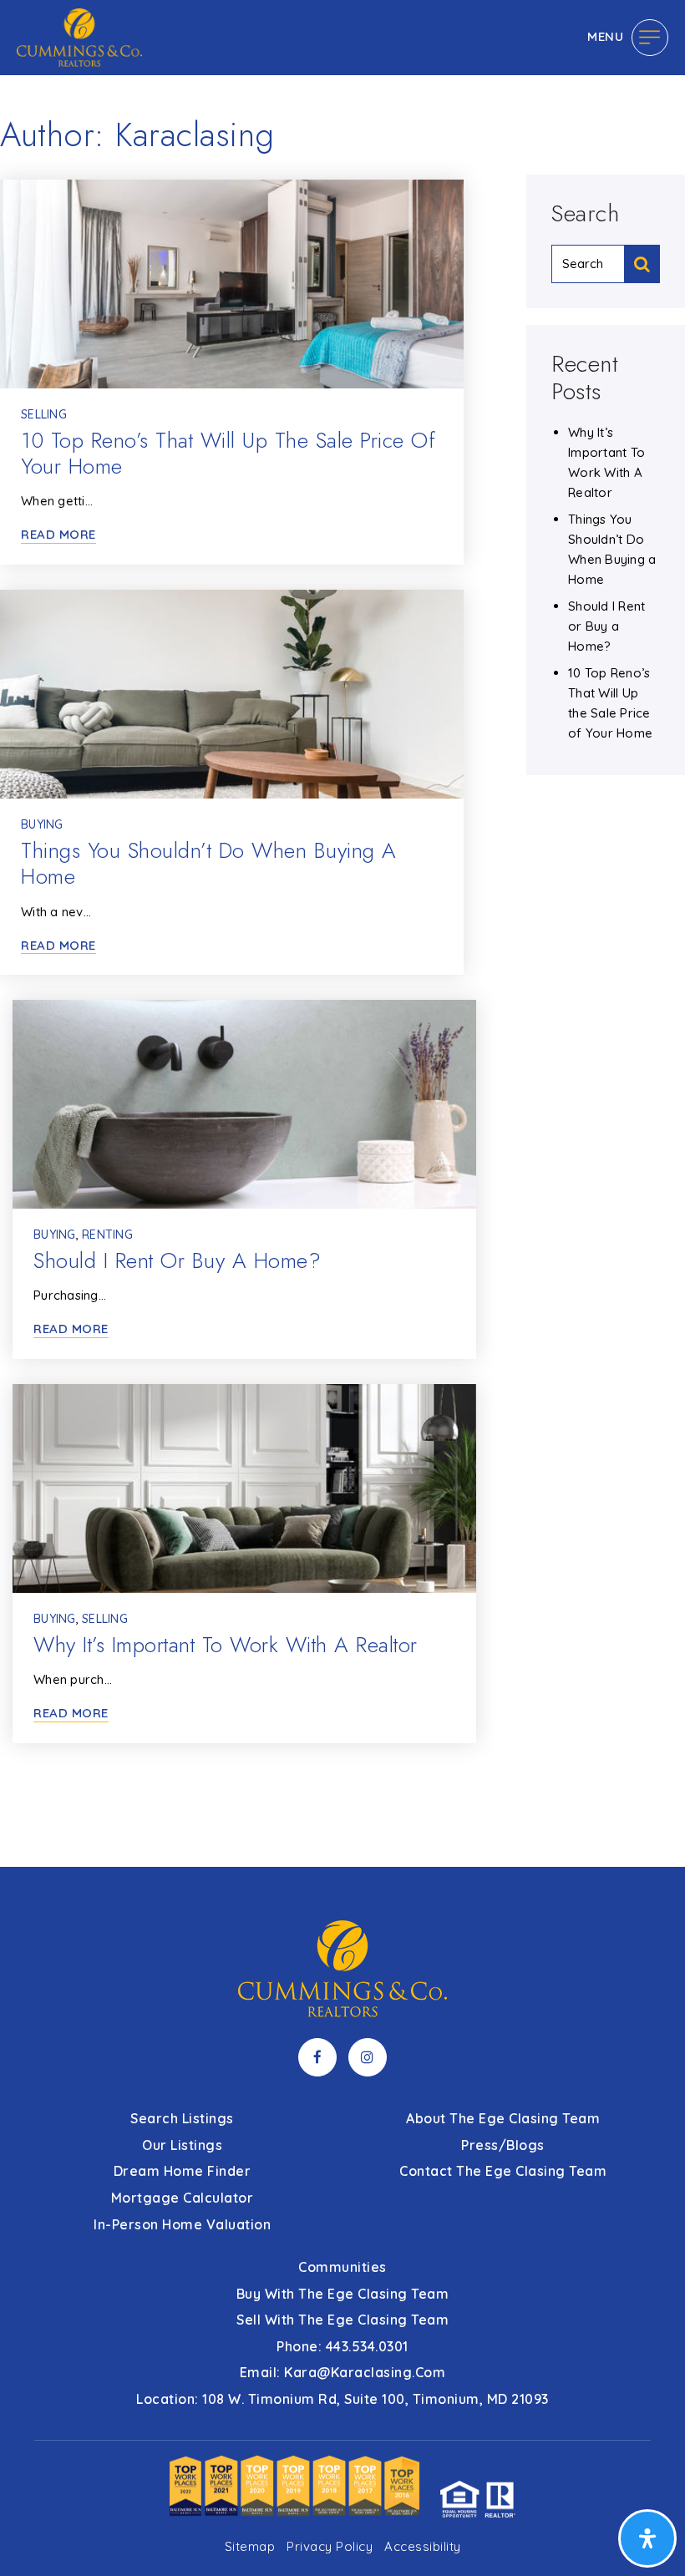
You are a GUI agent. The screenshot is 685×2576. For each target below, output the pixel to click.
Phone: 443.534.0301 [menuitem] (342, 2346)
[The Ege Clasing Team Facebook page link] (317, 2057)
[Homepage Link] (79, 36)
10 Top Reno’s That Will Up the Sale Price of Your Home (228, 453)
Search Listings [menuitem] (182, 2118)
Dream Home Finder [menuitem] (183, 2171)
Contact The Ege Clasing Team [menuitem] (503, 2171)
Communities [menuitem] (342, 2267)
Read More (58, 535)
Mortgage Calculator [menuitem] (183, 2198)
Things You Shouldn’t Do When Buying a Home (209, 863)
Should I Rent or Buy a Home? (177, 1260)
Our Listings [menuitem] (182, 2145)
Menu (605, 36)
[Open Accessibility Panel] (647, 2538)
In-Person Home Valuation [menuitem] (182, 2224)
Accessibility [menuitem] (423, 2546)
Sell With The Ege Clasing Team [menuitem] (342, 2320)
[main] (342, 933)
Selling (44, 414)
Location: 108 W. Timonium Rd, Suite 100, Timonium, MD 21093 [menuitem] (342, 2399)
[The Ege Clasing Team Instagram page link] (368, 2057)
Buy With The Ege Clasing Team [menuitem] (343, 2294)
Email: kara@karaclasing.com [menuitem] (343, 2372)
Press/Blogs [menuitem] (503, 2145)
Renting (107, 1235)
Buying (42, 824)
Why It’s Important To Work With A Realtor (226, 1645)
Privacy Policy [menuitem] (330, 2546)
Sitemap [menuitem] (250, 2546)
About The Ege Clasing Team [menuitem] (503, 2118)
